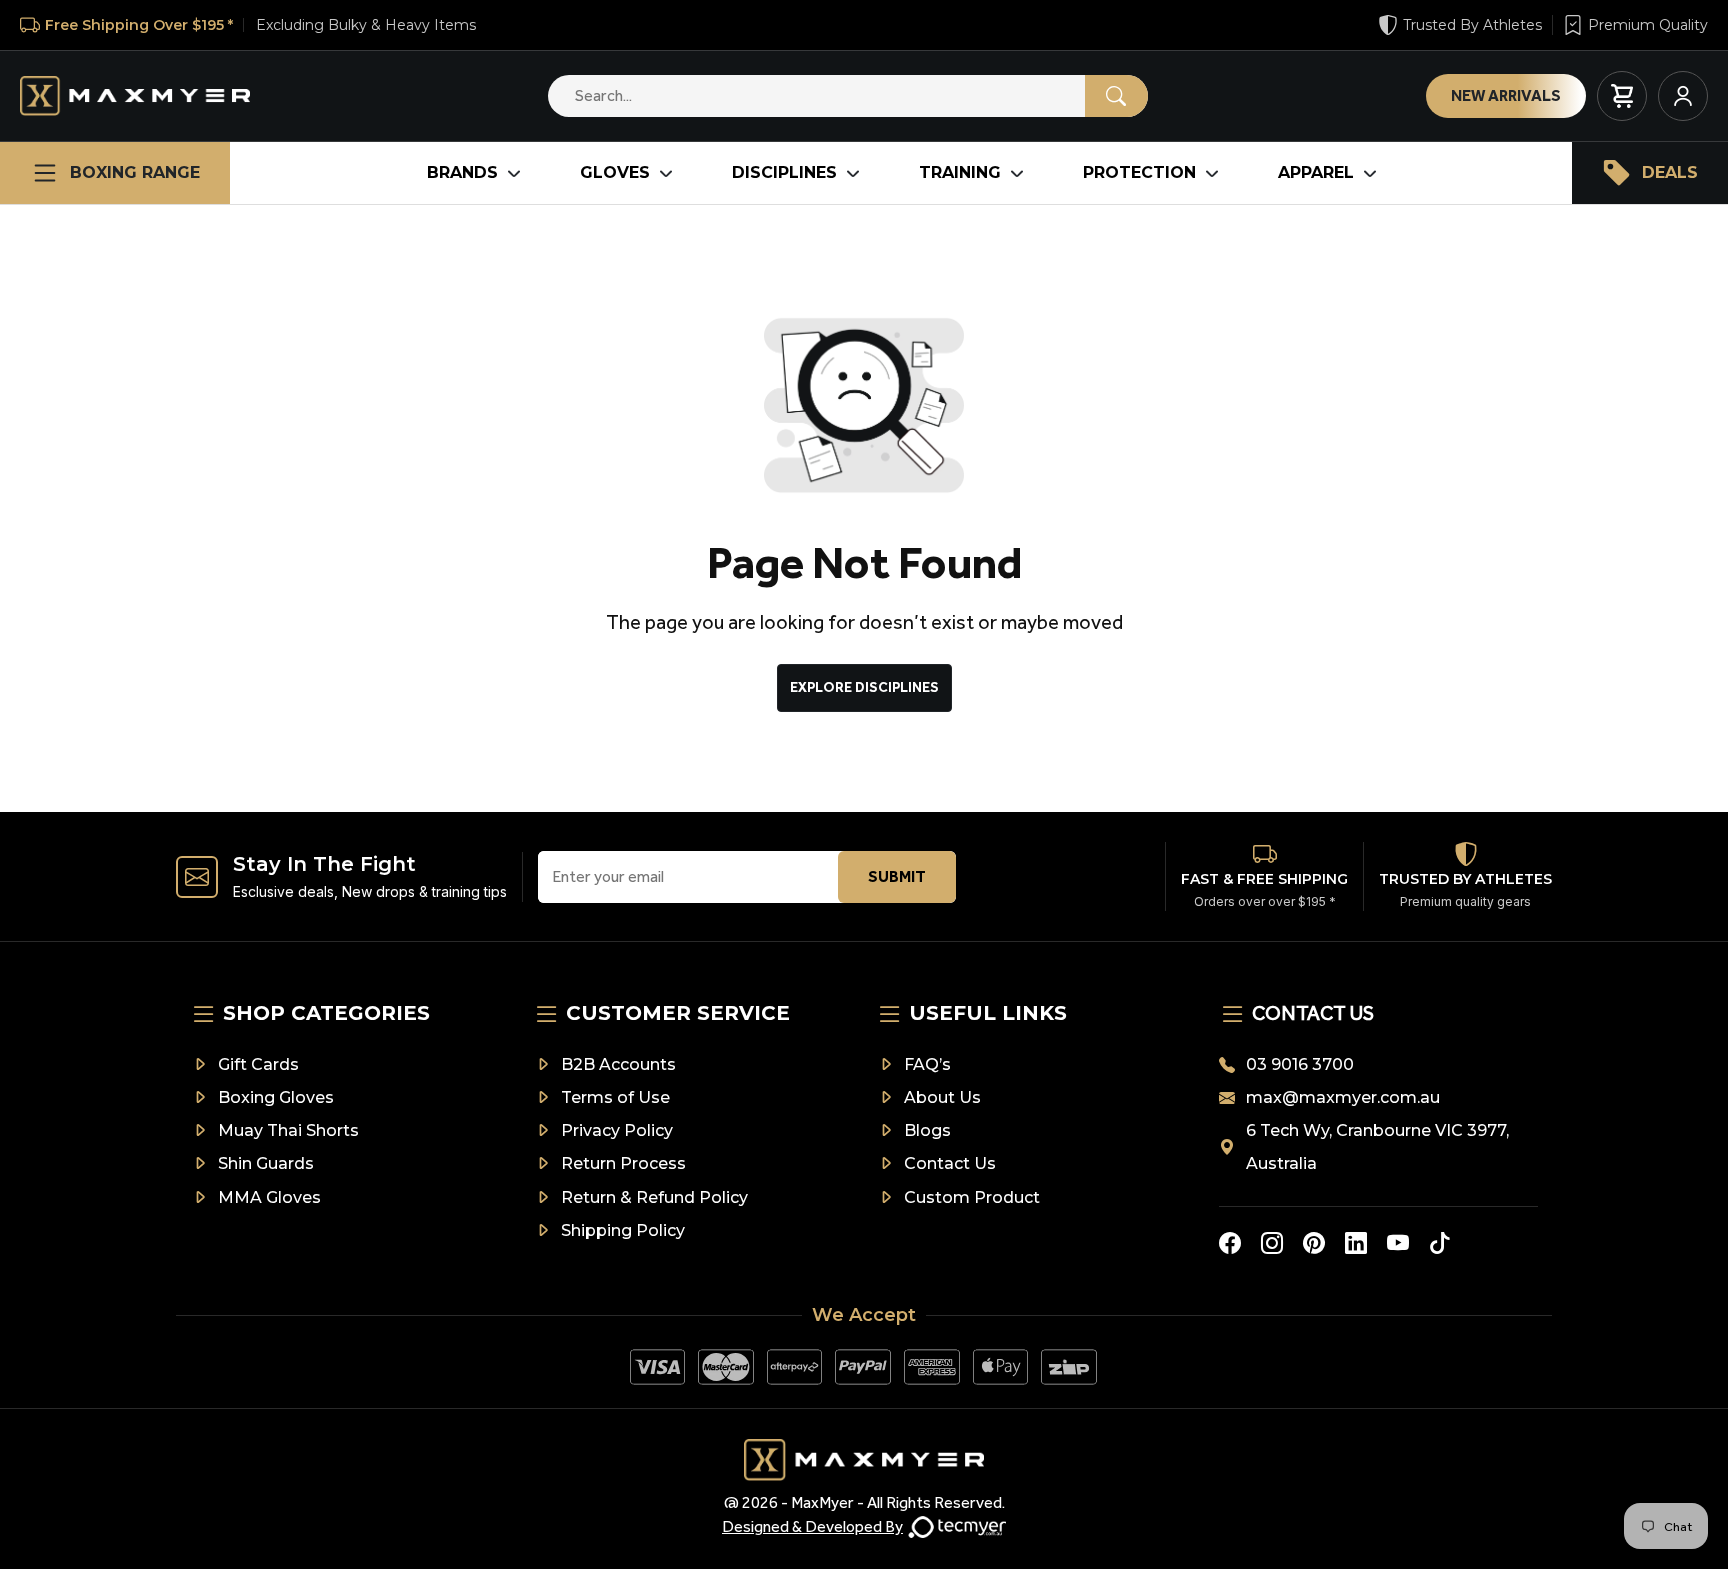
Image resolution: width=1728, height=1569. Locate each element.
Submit (897, 876)
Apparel (1316, 172)
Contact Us (950, 1163)
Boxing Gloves (276, 1097)
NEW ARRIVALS (1506, 95)
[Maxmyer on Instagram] (1272, 1243)
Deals (1670, 172)
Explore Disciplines (864, 687)
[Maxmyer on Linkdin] (1356, 1243)
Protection (1139, 172)
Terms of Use (615, 1097)
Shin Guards (266, 1163)
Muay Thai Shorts (288, 1130)
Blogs (927, 1130)
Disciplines (784, 172)
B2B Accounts (618, 1064)
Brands (462, 172)
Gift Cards (258, 1064)
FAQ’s (927, 1064)
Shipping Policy (623, 1230)
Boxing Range (135, 172)
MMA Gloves (269, 1197)
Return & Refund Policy (654, 1197)
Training (960, 172)
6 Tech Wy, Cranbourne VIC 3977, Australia (1377, 1147)
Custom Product (972, 1197)
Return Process (623, 1163)
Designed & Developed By (812, 1526)
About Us (942, 1097)
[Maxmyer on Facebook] (1230, 1243)
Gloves (615, 172)
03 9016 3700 (1300, 1064)
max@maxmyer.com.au (1343, 1097)
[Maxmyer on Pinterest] (1314, 1243)
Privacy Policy (617, 1130)
